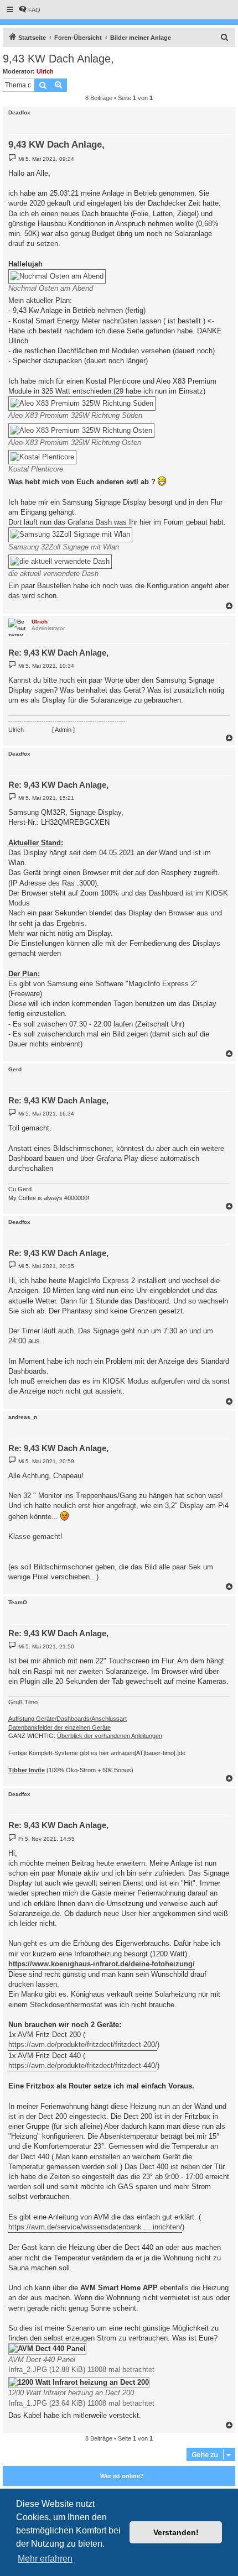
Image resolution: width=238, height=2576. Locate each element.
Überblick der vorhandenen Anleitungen (110, 1736)
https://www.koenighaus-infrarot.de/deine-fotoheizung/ (102, 1964)
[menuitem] (29, 10)
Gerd (15, 1069)
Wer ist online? (122, 2476)
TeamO (18, 1602)
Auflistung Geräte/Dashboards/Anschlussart (68, 1719)
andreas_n (23, 1417)
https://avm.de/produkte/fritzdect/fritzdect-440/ (83, 2065)
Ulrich (45, 71)
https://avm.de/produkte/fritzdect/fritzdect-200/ (83, 2044)
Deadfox (19, 112)
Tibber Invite (27, 1770)
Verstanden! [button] (176, 2532)
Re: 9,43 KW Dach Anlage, (58, 653)
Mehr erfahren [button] (45, 2559)
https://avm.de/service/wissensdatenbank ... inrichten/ (95, 2227)
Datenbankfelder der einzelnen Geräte (59, 1727)
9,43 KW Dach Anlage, (58, 59)
